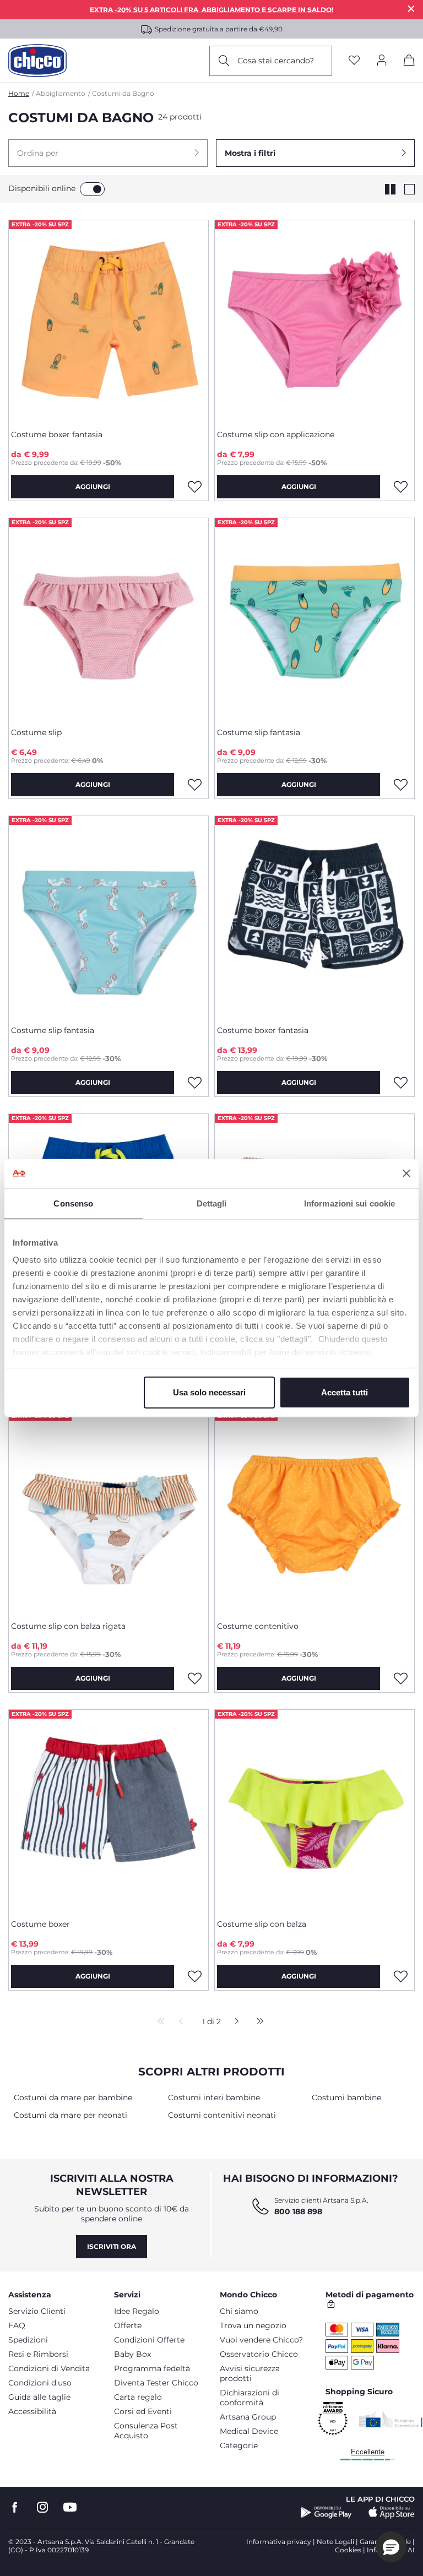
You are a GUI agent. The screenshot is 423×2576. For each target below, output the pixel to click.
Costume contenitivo (258, 1626)
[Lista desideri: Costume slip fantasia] (400, 785)
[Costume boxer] (109, 1810)
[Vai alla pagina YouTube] (70, 2507)
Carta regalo (138, 2397)
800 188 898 (298, 2211)
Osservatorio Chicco (259, 2354)
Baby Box (132, 2354)
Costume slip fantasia (259, 732)
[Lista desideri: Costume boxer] (194, 1976)
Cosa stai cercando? (276, 61)
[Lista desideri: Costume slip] (194, 785)
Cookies (348, 2550)
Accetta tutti (345, 1392)
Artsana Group (248, 2417)
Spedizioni (28, 2340)
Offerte (128, 2325)
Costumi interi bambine (214, 2097)
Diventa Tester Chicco (156, 2383)
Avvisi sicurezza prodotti (250, 2373)
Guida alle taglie (39, 2397)
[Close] (411, 9)
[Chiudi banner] (406, 1173)
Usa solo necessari (209, 1392)
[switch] (92, 189)
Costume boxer (40, 1924)
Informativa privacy (279, 2542)
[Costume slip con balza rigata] (109, 1512)
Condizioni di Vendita (49, 2368)
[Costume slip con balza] (314, 1810)
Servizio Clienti (37, 2311)
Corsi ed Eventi (143, 2411)
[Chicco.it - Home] (37, 61)
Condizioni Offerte (149, 2340)
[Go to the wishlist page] (354, 61)
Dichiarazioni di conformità (250, 2398)
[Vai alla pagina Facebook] (15, 2507)
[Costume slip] (109, 618)
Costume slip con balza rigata (68, 1626)
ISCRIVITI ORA (112, 2246)
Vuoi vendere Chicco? (261, 2340)
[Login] (382, 61)
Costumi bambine (346, 2097)
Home (19, 93)
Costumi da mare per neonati (70, 2115)
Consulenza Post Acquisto (146, 2431)
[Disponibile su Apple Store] (392, 2513)
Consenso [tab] (73, 1203)
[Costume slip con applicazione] (314, 320)
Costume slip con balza (262, 1924)
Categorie (239, 2445)
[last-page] (257, 2022)
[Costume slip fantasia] (314, 618)
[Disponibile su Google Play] (326, 2513)
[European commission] (391, 2419)
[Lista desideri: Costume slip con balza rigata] (194, 1678)
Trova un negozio (253, 2325)
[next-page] (234, 2022)
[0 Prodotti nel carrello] (409, 62)
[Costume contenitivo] (314, 1512)
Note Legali (335, 2542)
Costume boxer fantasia (57, 434)
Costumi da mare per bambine (73, 2097)
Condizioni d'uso (40, 2383)
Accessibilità (32, 2411)
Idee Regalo (137, 2311)
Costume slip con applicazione (276, 434)
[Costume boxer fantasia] (109, 320)
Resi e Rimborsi (38, 2354)
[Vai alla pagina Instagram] (42, 2507)
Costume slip (36, 732)
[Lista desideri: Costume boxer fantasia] (194, 487)
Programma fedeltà (152, 2368)
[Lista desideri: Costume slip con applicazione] (400, 487)
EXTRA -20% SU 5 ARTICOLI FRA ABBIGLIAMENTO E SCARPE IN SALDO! (211, 10)
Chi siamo (239, 2311)
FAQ (17, 2325)
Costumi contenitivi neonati (222, 2115)
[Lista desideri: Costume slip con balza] (400, 1976)
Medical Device (249, 2431)
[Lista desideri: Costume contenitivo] (400, 1678)
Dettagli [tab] (212, 1203)
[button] (108, 153)
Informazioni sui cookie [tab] (349, 1203)
